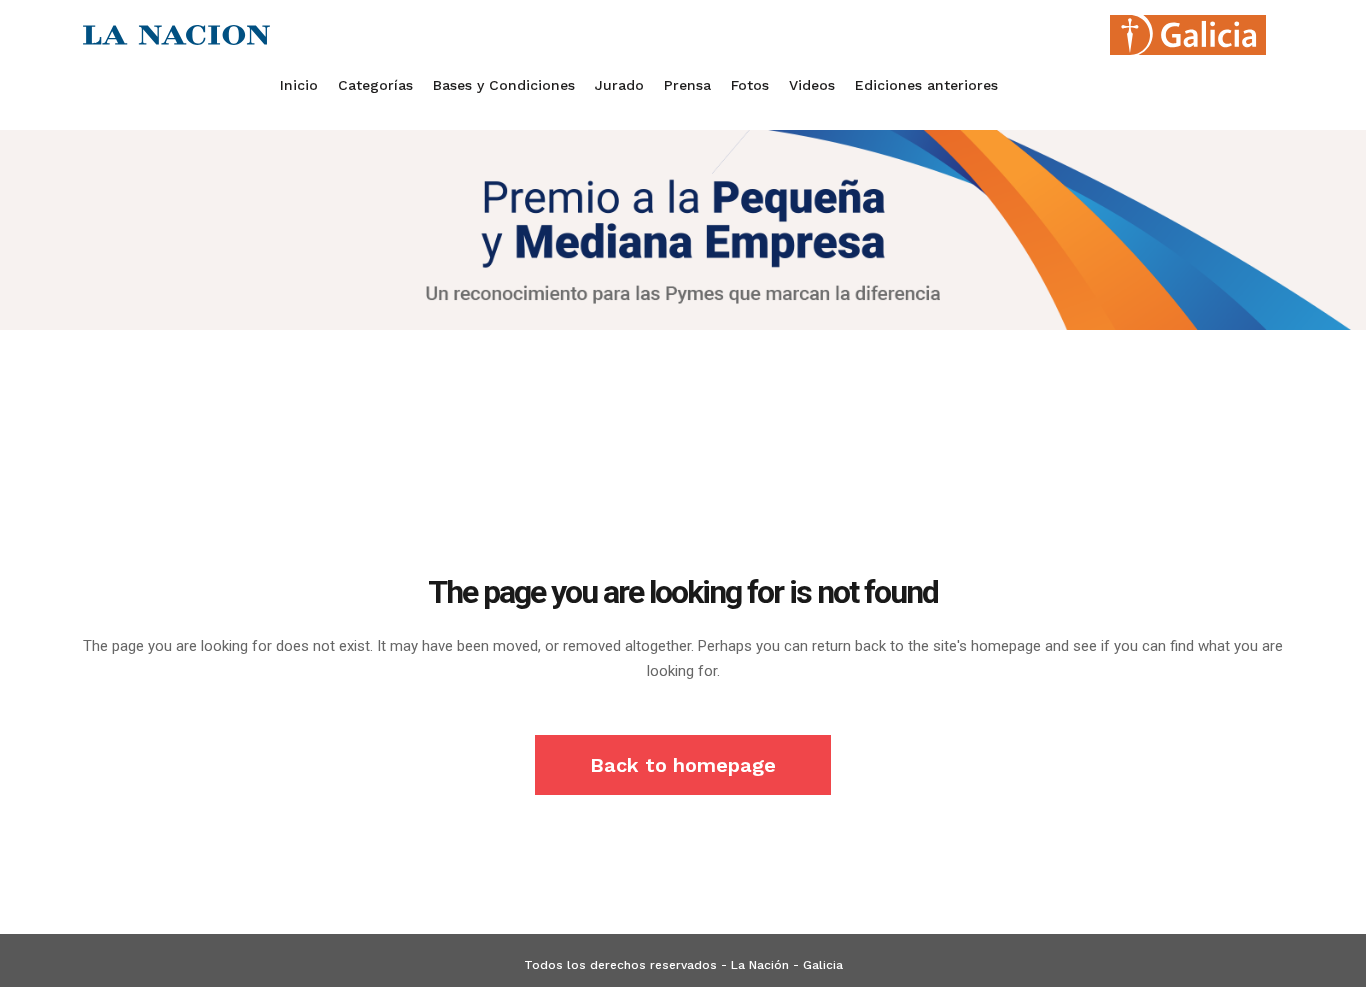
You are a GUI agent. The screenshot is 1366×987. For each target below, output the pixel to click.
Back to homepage (683, 765)
